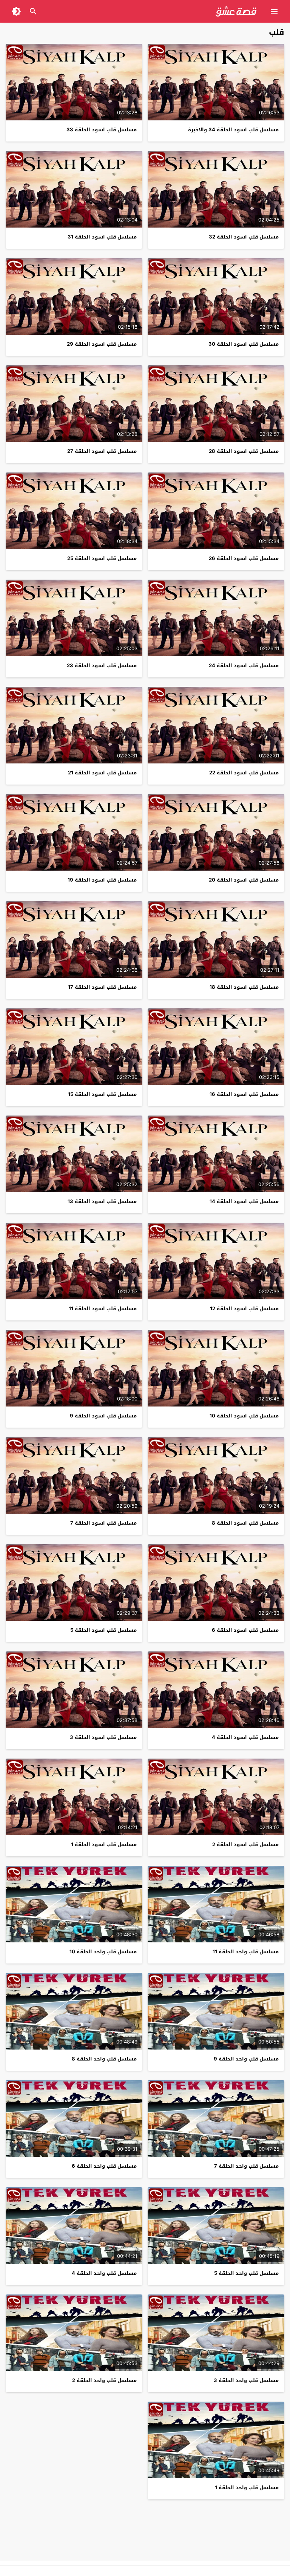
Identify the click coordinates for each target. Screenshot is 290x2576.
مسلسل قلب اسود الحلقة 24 (244, 666)
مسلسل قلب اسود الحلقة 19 (102, 880)
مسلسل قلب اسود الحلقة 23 (102, 666)
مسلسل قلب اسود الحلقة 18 (244, 987)
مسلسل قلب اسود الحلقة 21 (102, 773)
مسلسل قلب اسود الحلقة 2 (245, 1844)
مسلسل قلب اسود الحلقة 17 (102, 987)
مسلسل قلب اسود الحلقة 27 (102, 451)
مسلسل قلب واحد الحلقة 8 (104, 2059)
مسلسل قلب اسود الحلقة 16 (244, 1094)
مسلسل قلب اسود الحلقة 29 (102, 344)
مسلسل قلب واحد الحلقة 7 (246, 2166)
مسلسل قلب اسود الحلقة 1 (104, 1844)
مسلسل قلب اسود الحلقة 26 (244, 558)
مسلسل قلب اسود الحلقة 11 (103, 1309)
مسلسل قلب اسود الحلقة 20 (244, 880)
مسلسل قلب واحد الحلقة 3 (246, 2380)
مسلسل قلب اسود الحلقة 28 (244, 451)
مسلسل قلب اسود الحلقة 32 (244, 237)
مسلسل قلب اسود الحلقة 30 (244, 344)
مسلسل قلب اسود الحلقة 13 (102, 1201)
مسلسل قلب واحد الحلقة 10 (103, 1952)
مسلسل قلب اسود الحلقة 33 (102, 130)
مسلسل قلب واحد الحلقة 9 (246, 2059)
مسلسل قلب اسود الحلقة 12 (244, 1309)
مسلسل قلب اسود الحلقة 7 (103, 1523)
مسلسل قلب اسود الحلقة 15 (102, 1094)
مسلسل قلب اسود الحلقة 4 (245, 1737)
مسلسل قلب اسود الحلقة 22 (244, 773)
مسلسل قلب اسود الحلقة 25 (102, 558)
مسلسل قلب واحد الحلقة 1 (247, 2488)
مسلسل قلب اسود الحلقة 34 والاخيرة (233, 130)
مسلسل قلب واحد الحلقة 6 (104, 2166)
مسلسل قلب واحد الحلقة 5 (246, 2273)
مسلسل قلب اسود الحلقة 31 (102, 237)
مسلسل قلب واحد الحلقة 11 (246, 1952)
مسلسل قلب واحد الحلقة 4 (104, 2273)
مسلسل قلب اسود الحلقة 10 (244, 1416)
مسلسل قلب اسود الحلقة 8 (245, 1523)
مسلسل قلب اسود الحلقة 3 (103, 1737)
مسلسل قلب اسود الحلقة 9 (103, 1416)
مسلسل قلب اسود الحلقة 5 (103, 1630)
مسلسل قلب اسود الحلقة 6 (245, 1630)
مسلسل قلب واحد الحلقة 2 (104, 2380)
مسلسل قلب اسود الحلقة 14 (244, 1201)
